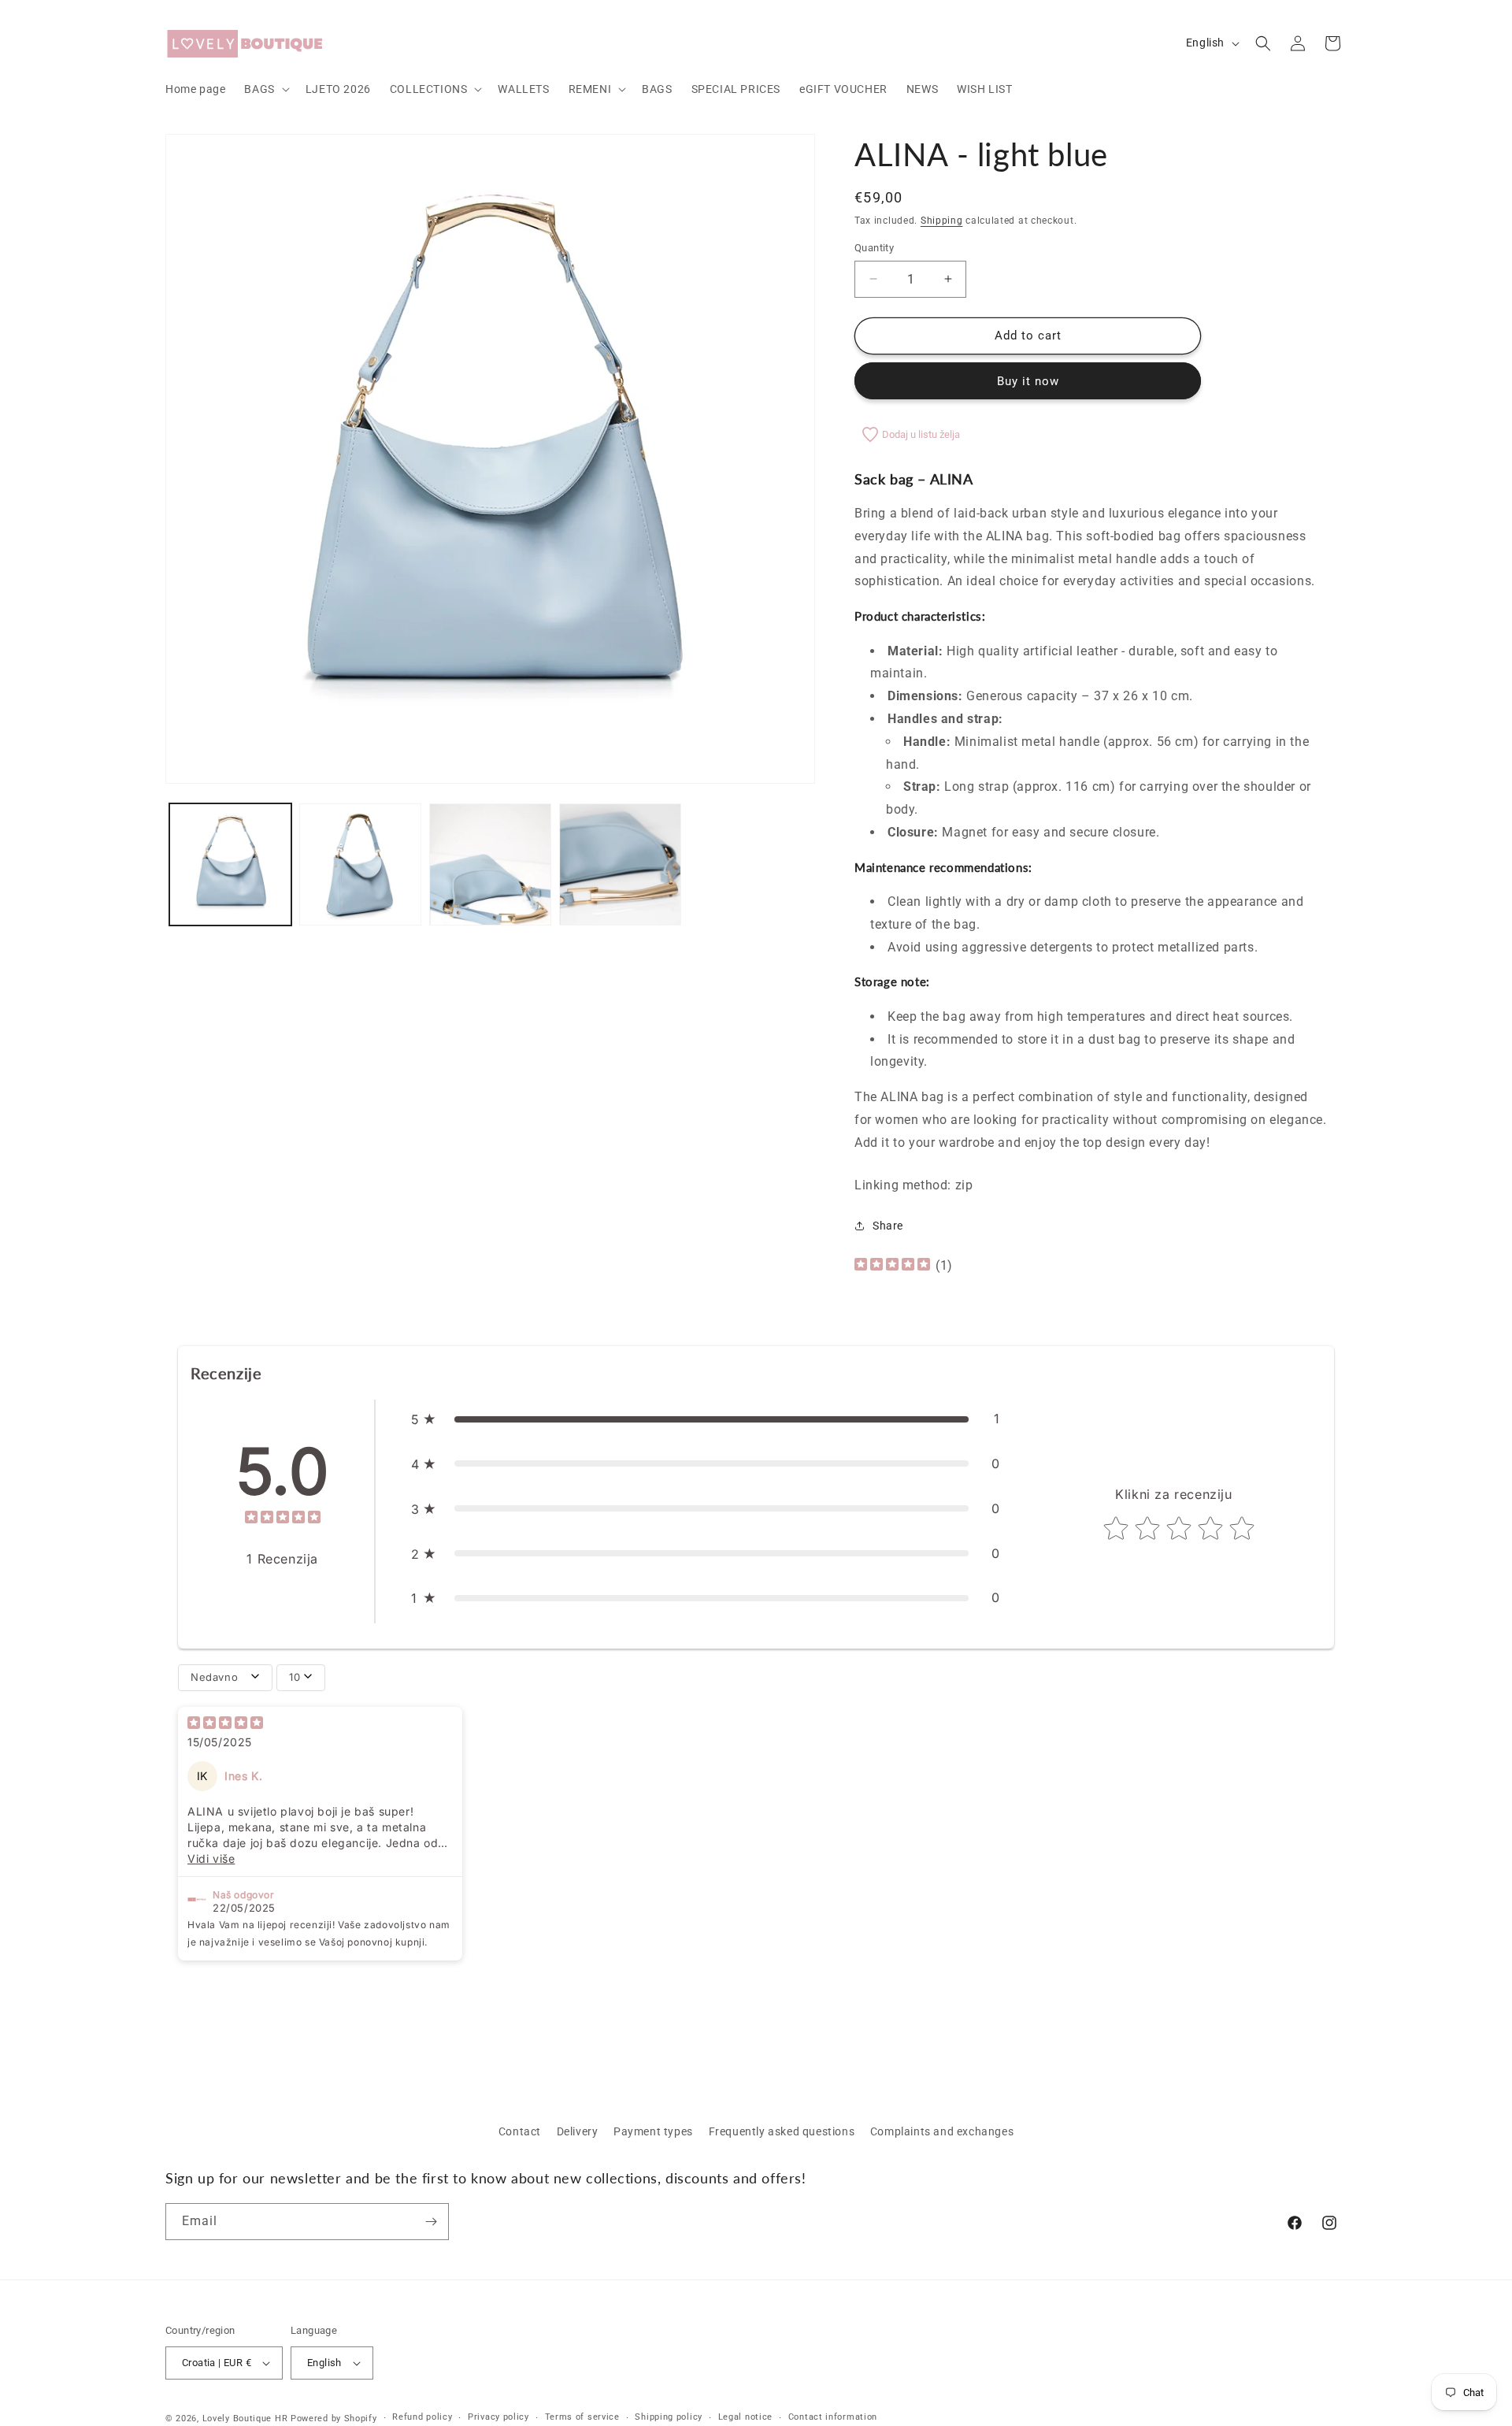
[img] (892, 1266)
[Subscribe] (431, 2222)
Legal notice (745, 2417)
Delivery (578, 2131)
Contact (520, 2131)
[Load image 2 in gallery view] (360, 864)
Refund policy (422, 2417)
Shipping (942, 221)
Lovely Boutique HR (245, 2419)
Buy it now (1028, 381)
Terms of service (582, 2417)
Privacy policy (498, 2417)
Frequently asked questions (782, 2131)
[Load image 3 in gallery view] (490, 864)
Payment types (653, 2131)
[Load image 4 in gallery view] (620, 864)
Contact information (833, 2417)
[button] (265, 89)
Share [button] (888, 1226)
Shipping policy (669, 2417)
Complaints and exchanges (942, 2131)
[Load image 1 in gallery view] (230, 864)
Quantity (874, 248)
